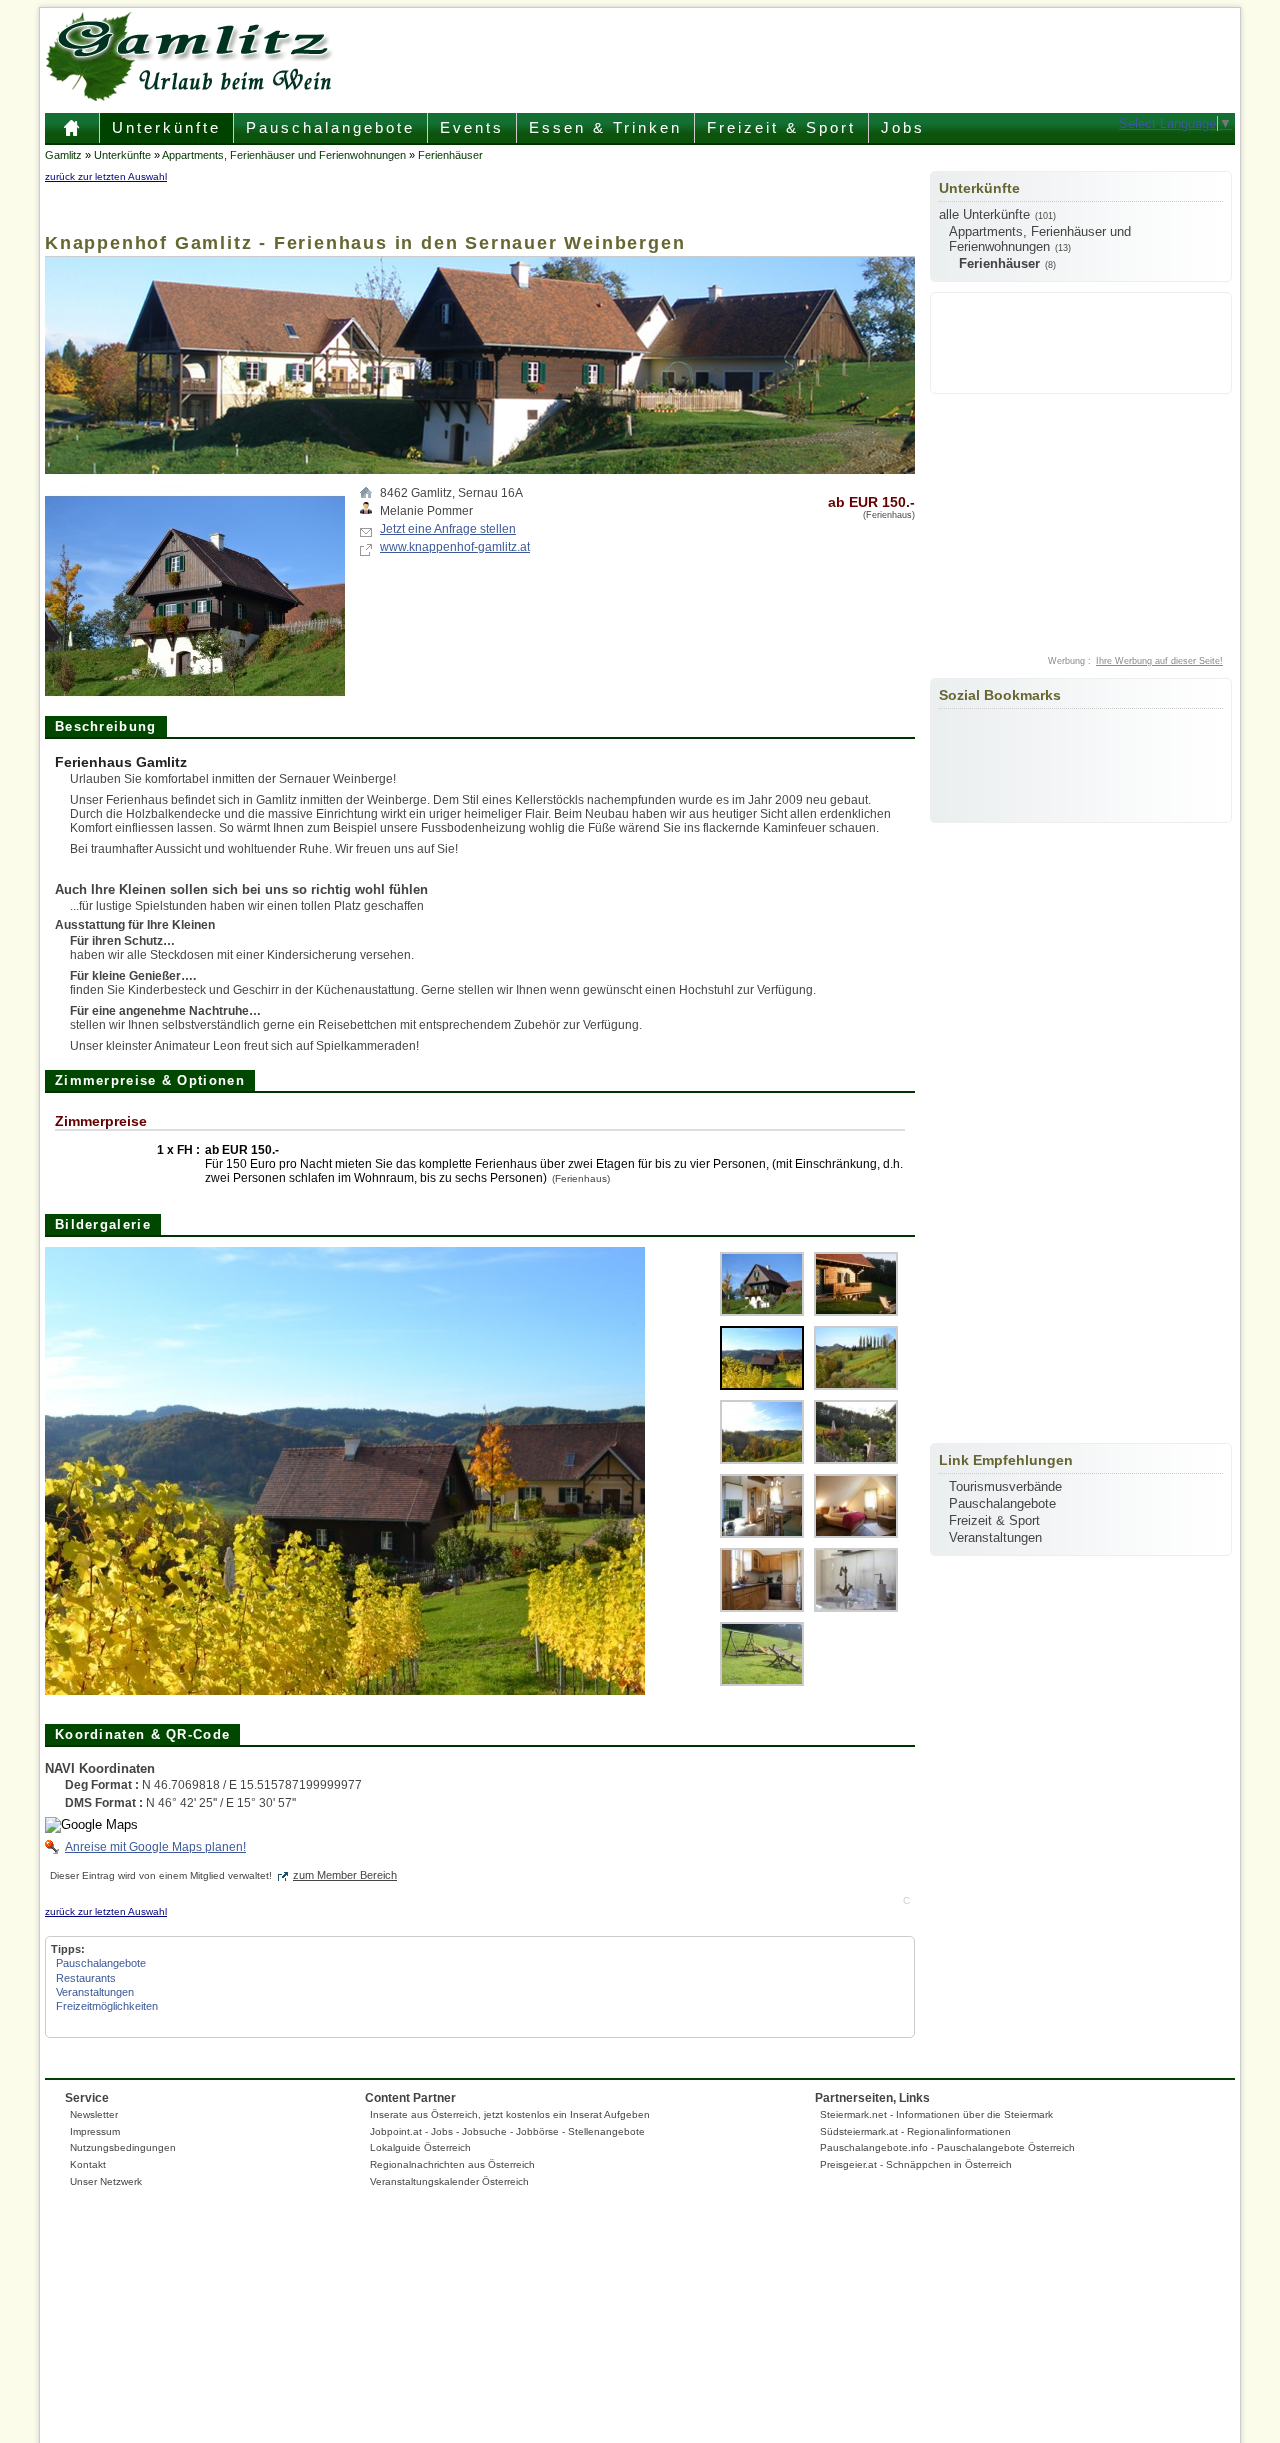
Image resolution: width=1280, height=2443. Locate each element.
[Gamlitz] (195, 96)
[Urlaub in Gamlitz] (72, 135)
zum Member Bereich (345, 1875)
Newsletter (94, 2114)
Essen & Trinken (605, 127)
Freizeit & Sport (781, 127)
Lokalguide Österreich (420, 2147)
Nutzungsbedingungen (123, 2147)
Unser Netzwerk (106, 2181)
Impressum (95, 2131)
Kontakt (88, 2164)
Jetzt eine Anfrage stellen (448, 529)
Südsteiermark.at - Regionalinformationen (915, 2131)
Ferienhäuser (450, 155)
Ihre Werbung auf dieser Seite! (1159, 661)
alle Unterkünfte (984, 214)
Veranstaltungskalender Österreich (449, 2181)
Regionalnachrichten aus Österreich (452, 2164)
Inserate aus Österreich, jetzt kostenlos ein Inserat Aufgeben (510, 2114)
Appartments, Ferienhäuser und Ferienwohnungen (284, 155)
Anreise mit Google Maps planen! (155, 1847)
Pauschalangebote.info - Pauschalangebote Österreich (947, 2147)
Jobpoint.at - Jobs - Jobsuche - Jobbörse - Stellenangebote (507, 2131)
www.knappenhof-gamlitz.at (455, 547)
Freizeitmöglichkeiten (107, 2006)
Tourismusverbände (1005, 1486)
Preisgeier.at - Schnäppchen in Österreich (916, 2164)
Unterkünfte (166, 127)
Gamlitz (63, 155)
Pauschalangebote (330, 127)
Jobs (903, 127)
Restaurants (86, 1978)
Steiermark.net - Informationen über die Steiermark (936, 2114)
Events (472, 127)
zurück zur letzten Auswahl (106, 176)
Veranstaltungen (95, 1992)
